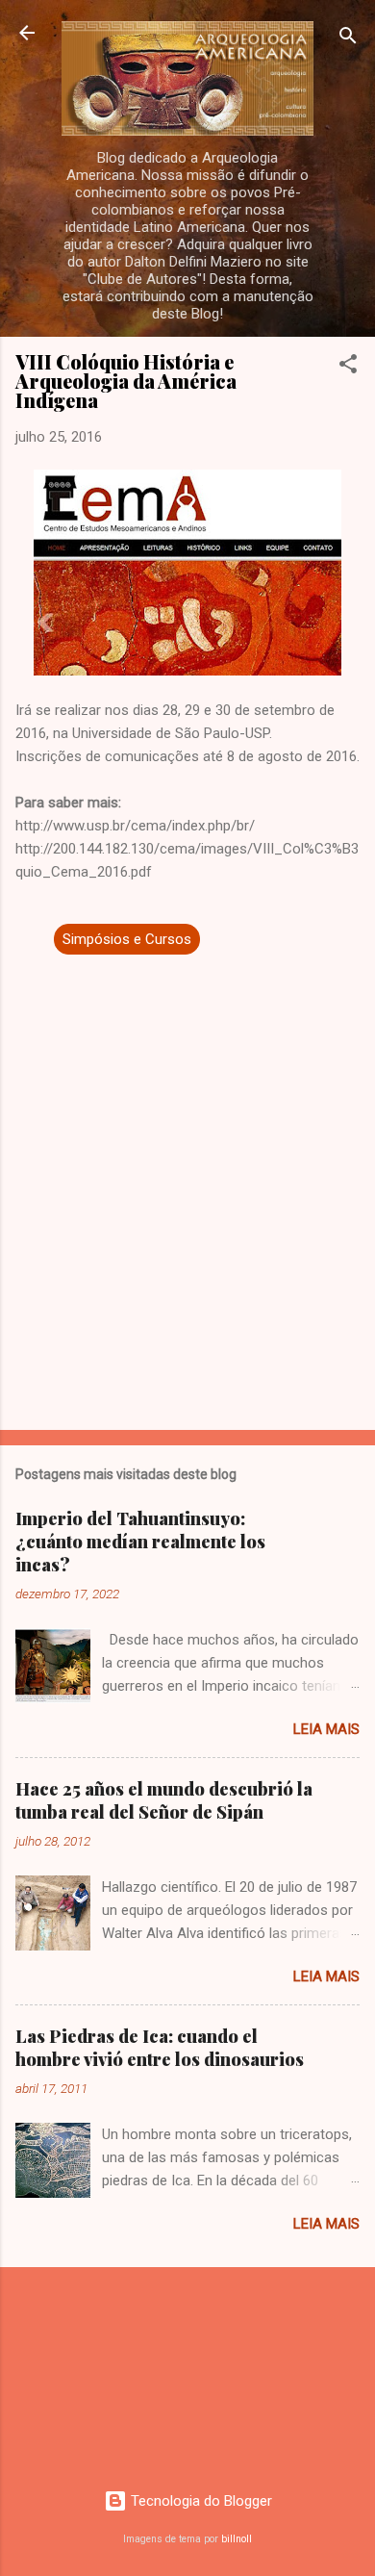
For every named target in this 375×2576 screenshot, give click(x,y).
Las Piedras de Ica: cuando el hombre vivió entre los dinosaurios (160, 2048)
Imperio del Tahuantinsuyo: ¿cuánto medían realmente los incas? (140, 1542)
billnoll (237, 2539)
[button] (348, 367)
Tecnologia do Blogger (200, 2501)
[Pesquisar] (348, 39)
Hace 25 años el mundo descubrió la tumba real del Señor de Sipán (164, 1800)
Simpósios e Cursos (127, 939)
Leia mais (326, 1729)
